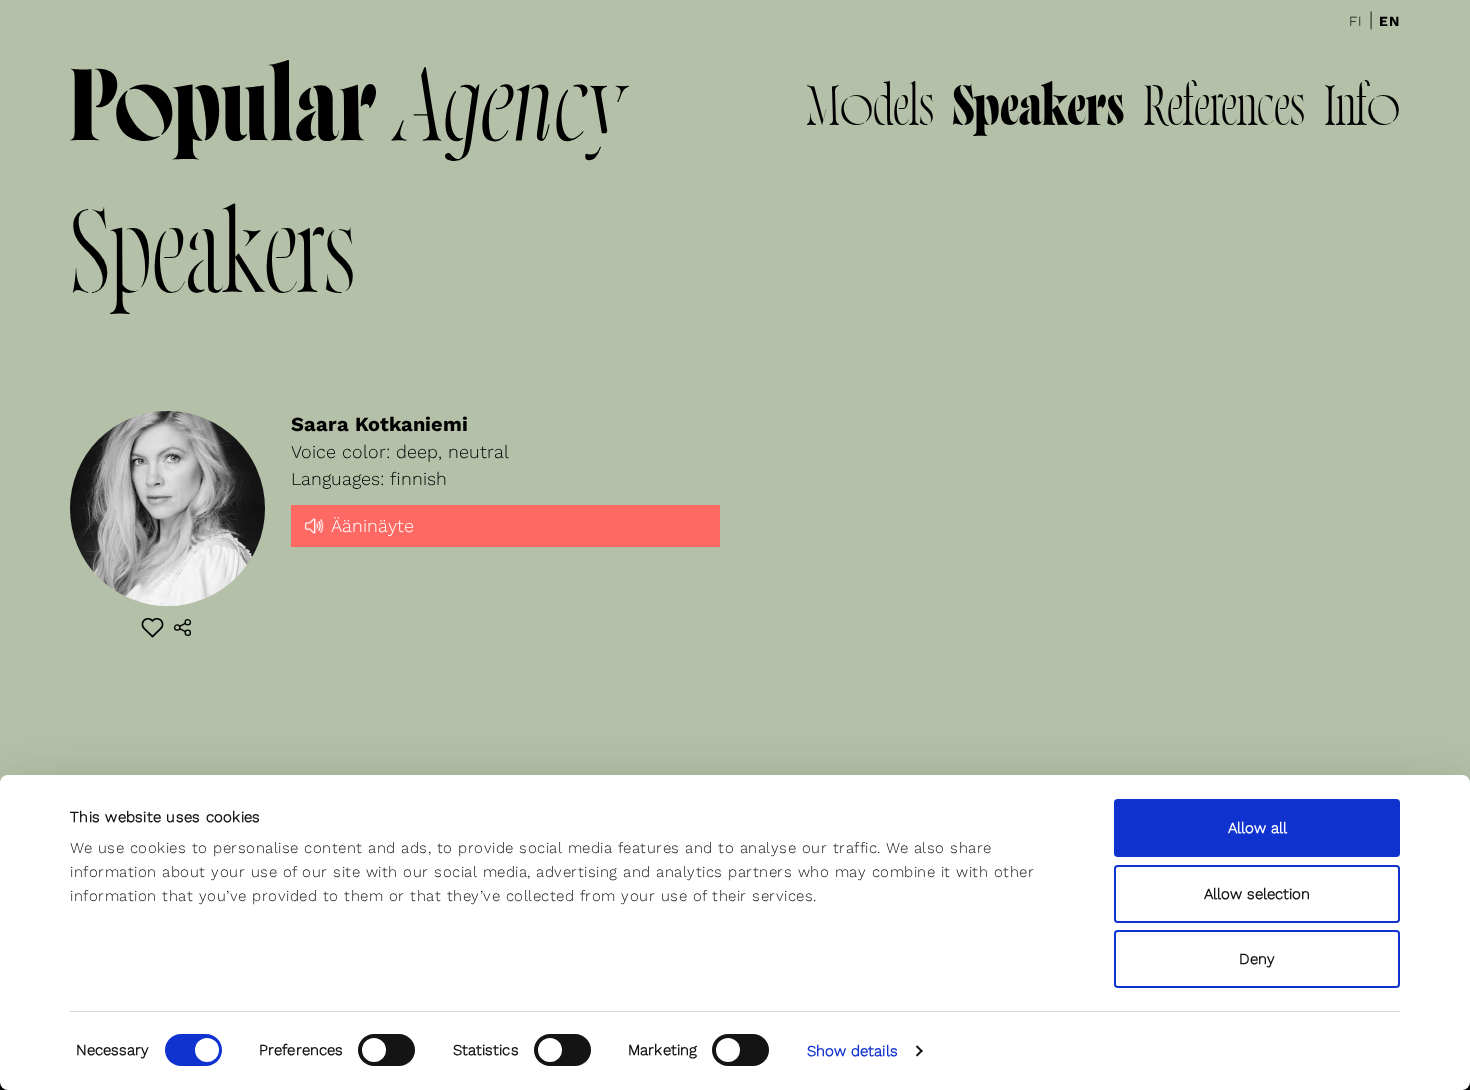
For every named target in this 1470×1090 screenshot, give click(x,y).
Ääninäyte (372, 525)
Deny (1257, 959)
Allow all (1257, 828)
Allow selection (1257, 894)
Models (870, 111)
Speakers (1038, 111)
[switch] (386, 1050)
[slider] (505, 543)
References (1224, 111)
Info (1362, 111)
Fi (1356, 21)
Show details (852, 1051)
